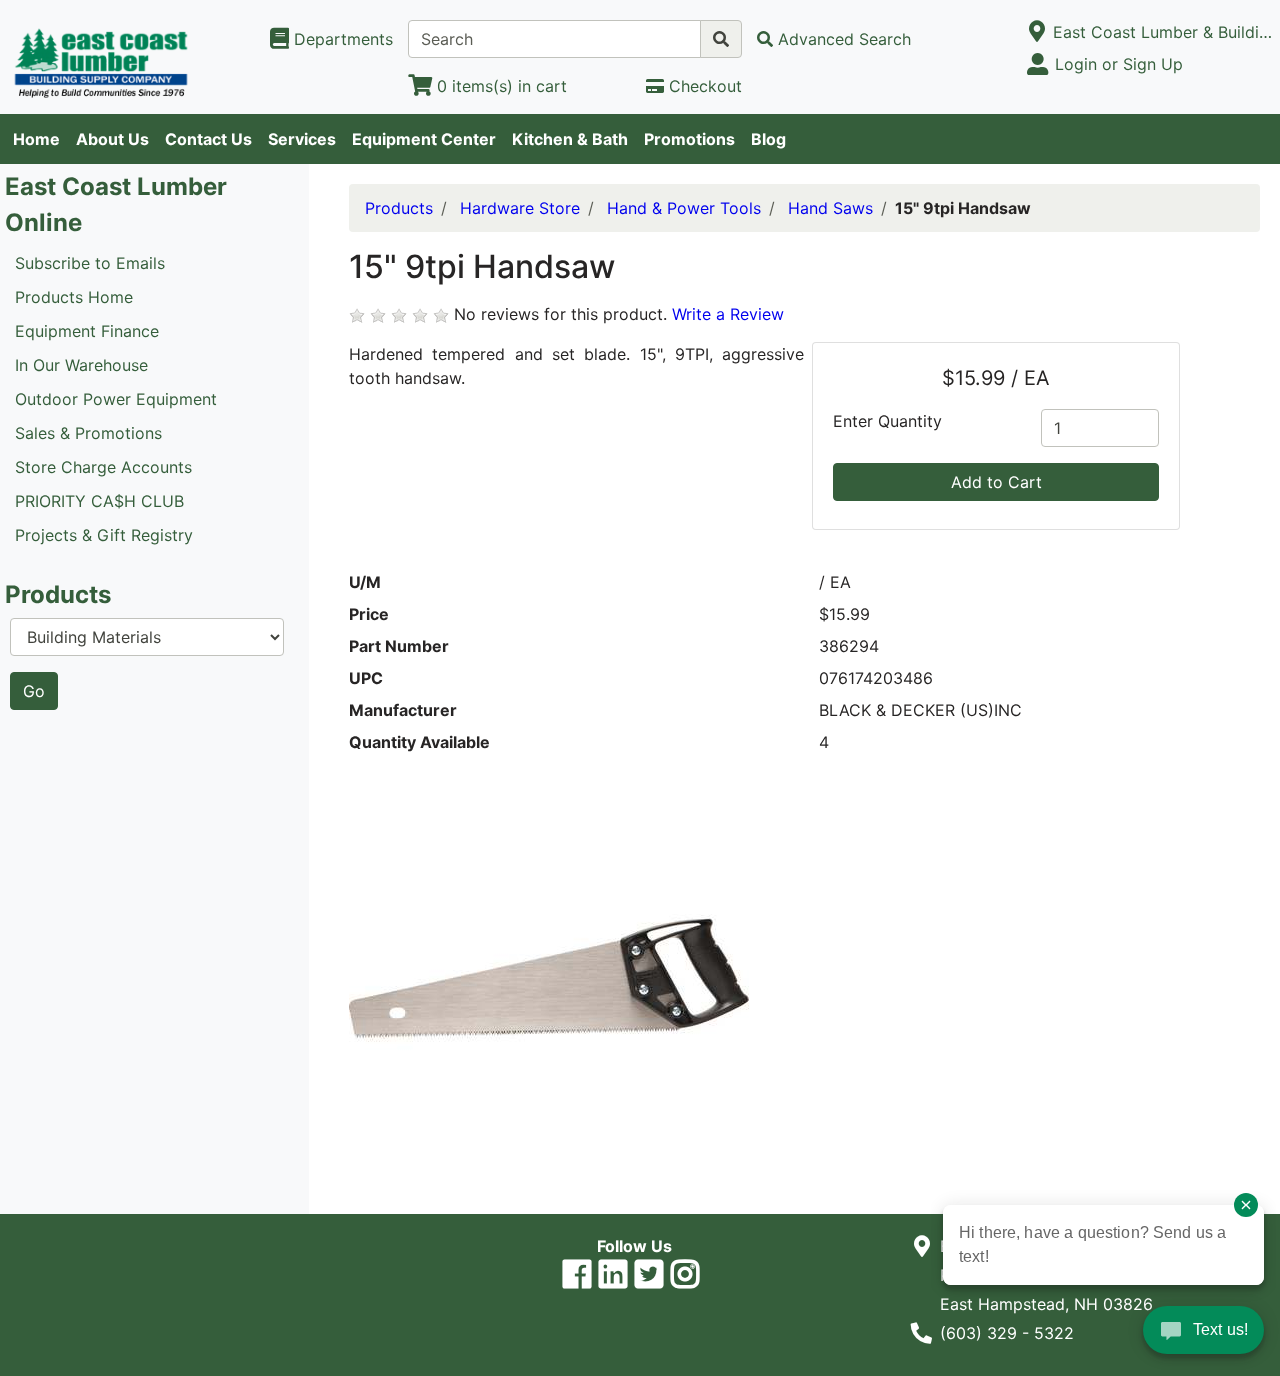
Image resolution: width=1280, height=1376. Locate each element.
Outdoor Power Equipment (116, 399)
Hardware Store (520, 208)
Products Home (74, 297)
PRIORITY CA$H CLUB (99, 501)
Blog (768, 139)
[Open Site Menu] (1036, 32)
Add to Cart (996, 482)
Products (399, 208)
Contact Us (208, 139)
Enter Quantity (887, 421)
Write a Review (728, 314)
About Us (112, 139)
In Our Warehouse (81, 365)
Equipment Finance (87, 331)
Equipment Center (424, 139)
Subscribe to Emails (90, 263)
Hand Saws (830, 208)
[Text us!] (1203, 1335)
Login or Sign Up (1119, 64)
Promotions (689, 139)
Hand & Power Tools (684, 208)
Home (36, 139)
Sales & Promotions (88, 433)
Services (302, 139)
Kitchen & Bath (570, 139)
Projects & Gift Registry (104, 535)
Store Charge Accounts (103, 467)
